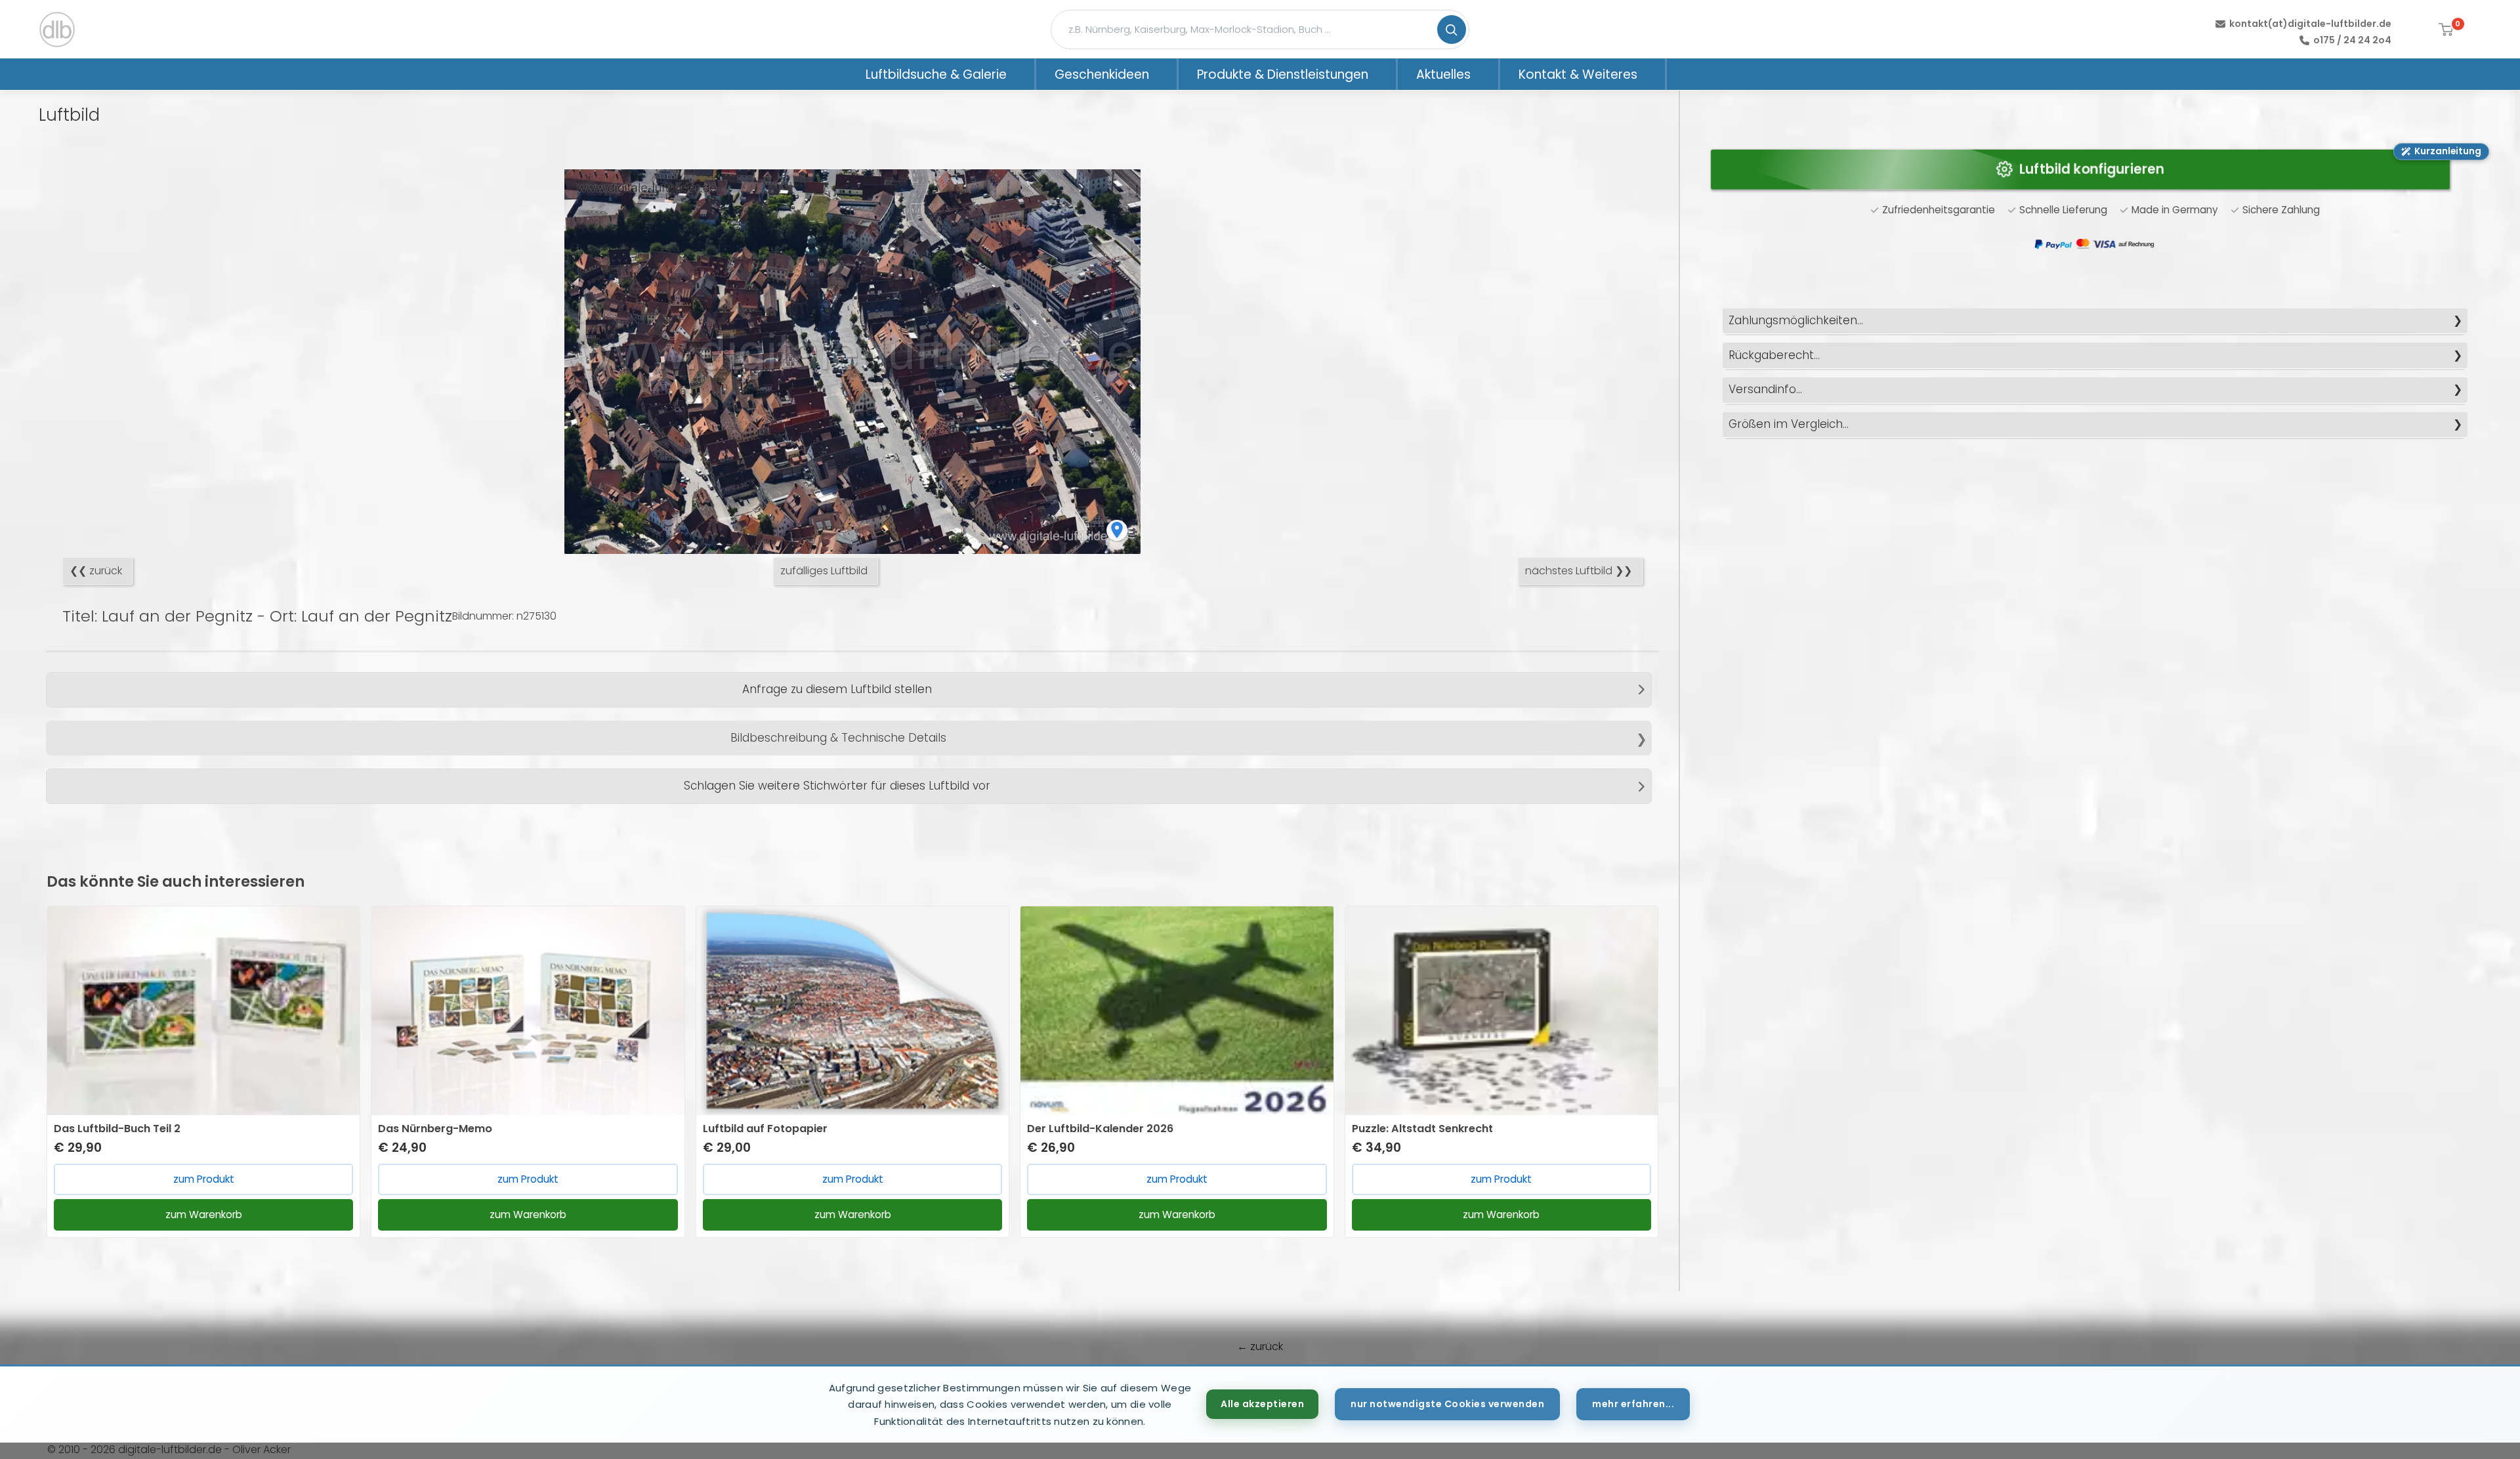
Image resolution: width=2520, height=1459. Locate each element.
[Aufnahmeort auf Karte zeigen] (1117, 530)
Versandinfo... (1765, 389)
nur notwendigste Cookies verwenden (1447, 1404)
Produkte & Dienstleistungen (1283, 74)
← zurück (1260, 1346)
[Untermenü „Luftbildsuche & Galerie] (1024, 74)
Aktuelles (1443, 74)
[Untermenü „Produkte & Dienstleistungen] (1385, 74)
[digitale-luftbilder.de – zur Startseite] (57, 30)
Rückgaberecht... (1774, 355)
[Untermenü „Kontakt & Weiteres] (1654, 74)
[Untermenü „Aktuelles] (1488, 74)
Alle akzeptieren (1262, 1404)
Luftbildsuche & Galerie (936, 74)
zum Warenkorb (204, 1215)
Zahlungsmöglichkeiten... (1796, 320)
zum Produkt (204, 1179)
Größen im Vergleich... (1789, 424)
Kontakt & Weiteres (1578, 74)
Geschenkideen (1102, 74)
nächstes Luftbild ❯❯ (1579, 571)
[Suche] (1452, 30)
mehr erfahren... (1633, 1404)
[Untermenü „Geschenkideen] (1166, 74)
